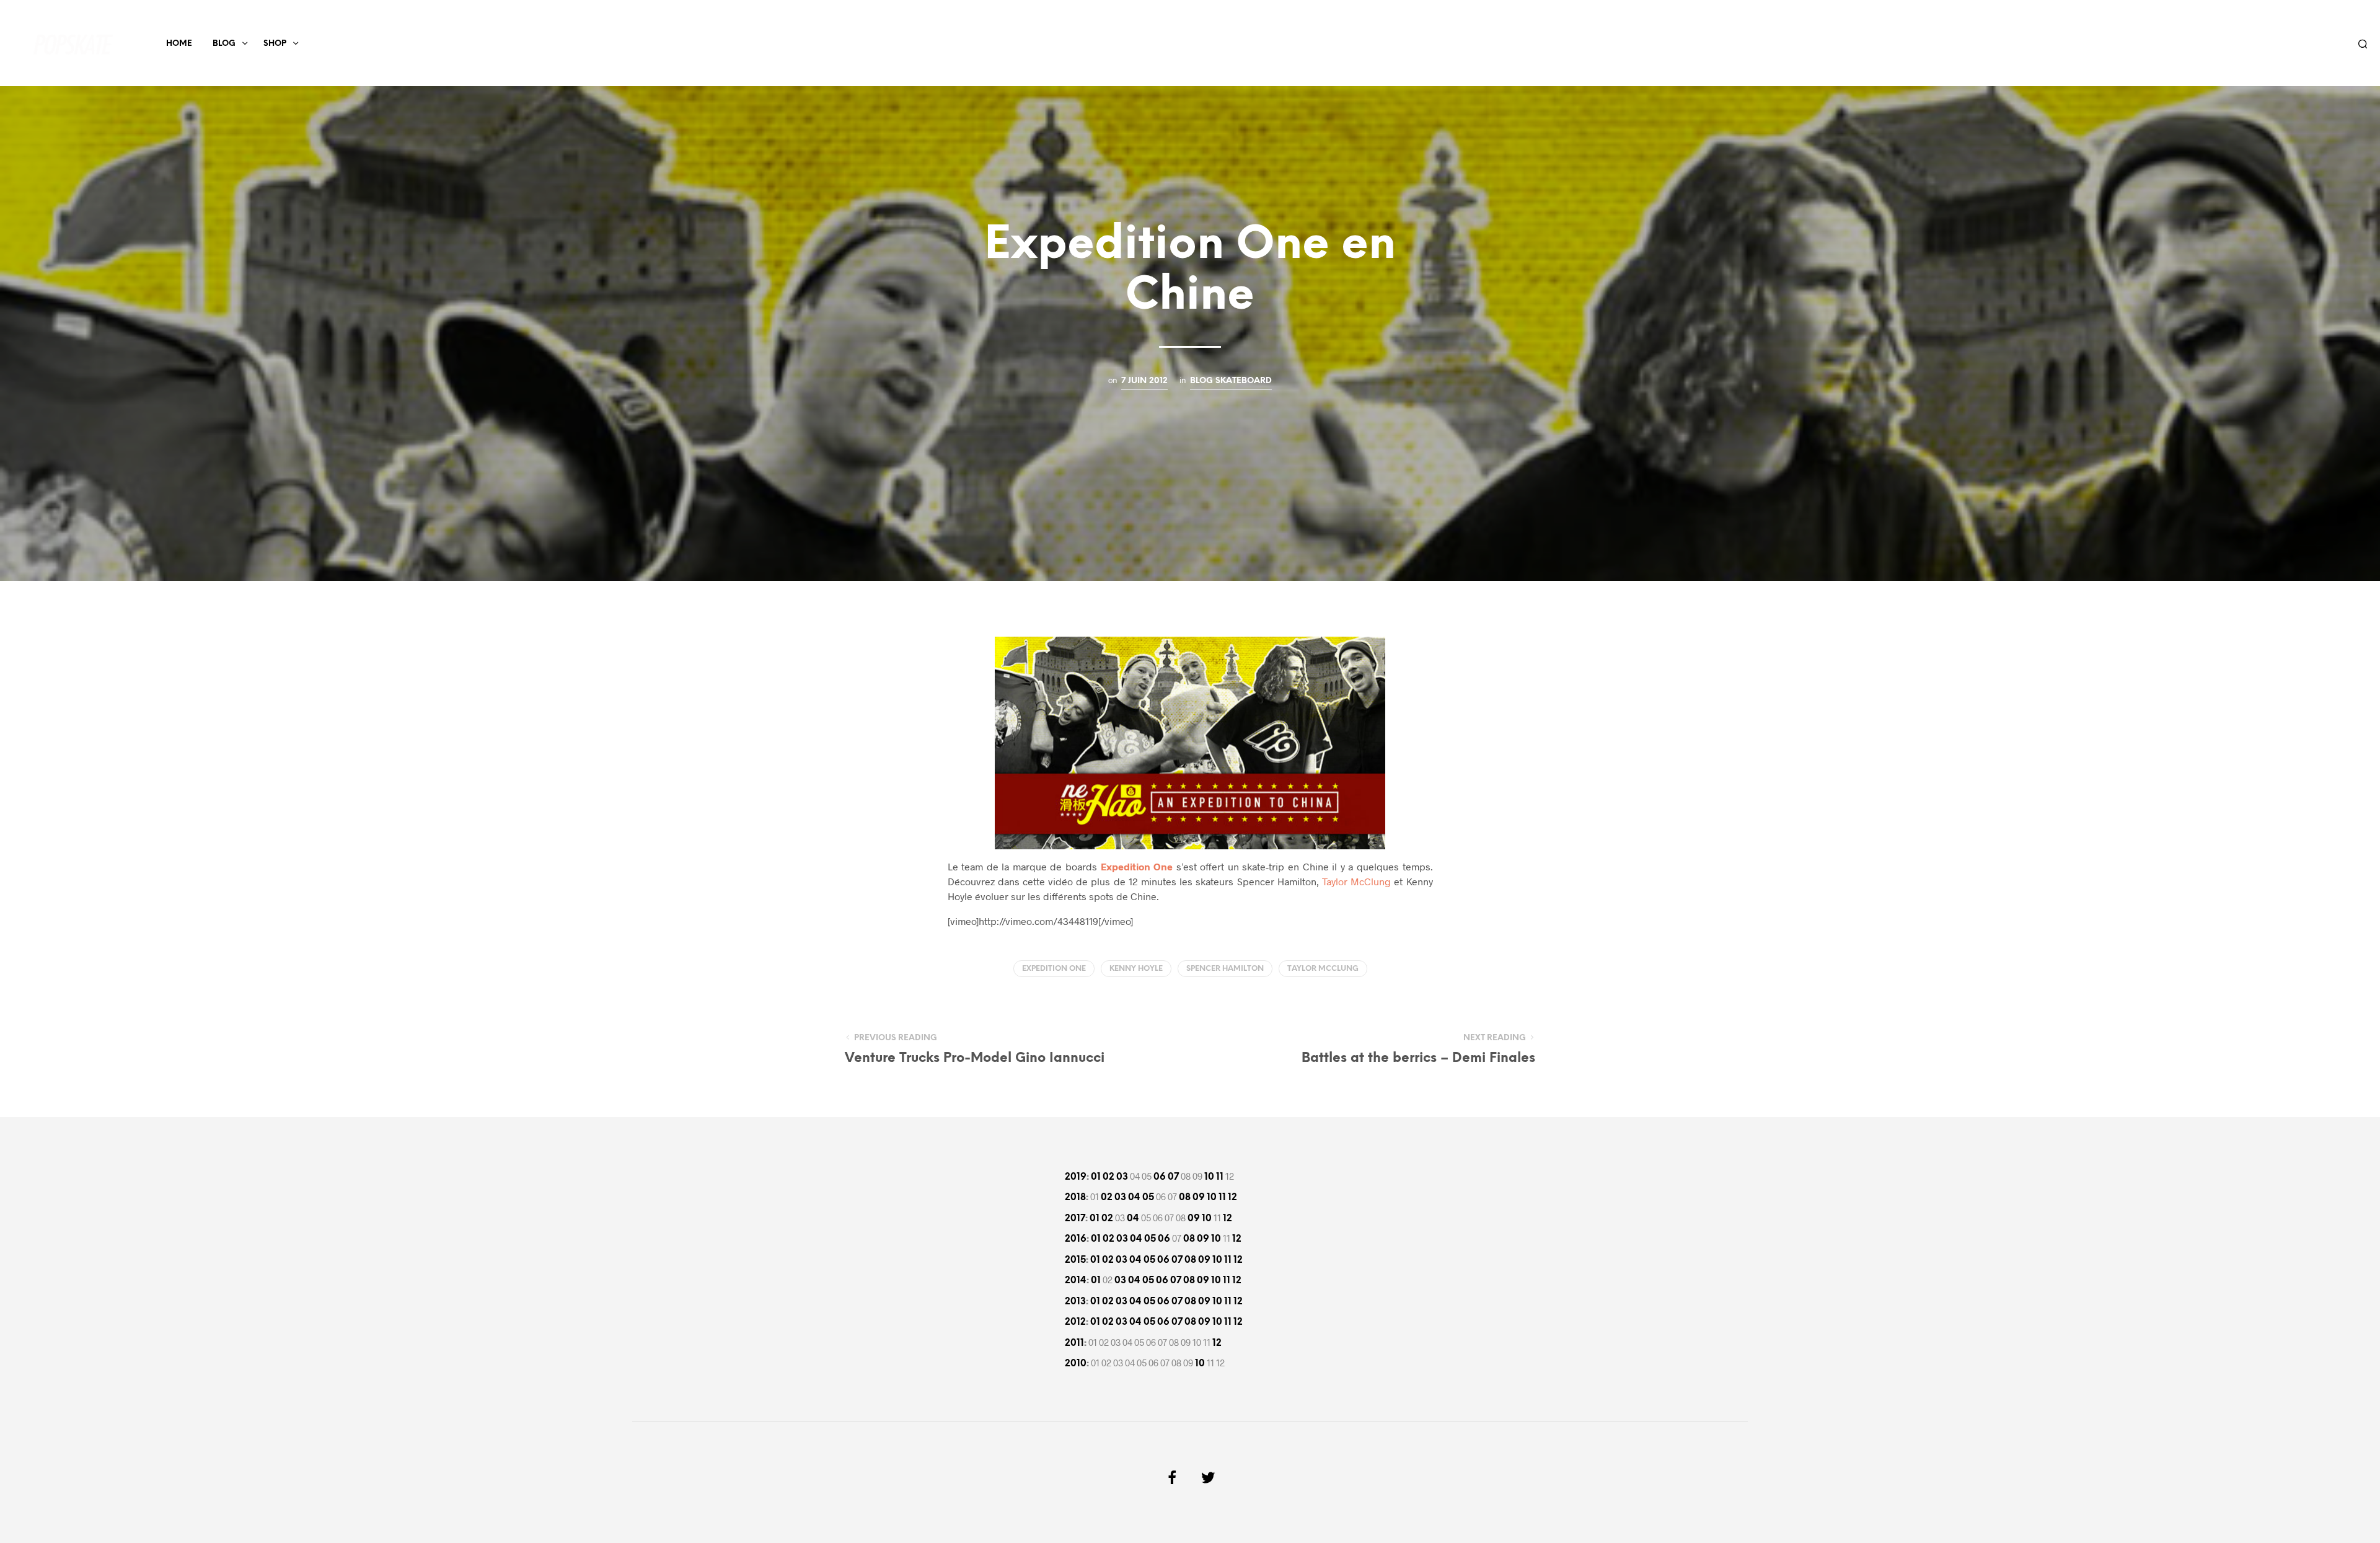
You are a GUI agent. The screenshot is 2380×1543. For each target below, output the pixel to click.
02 (1108, 1177)
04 (1134, 1198)
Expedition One (1054, 969)
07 (1173, 1177)
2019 (1076, 1177)
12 (1232, 1198)
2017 (1075, 1219)
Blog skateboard (1231, 381)
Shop (275, 44)
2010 (1076, 1364)
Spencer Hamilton (1225, 969)
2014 (1076, 1281)
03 (1122, 1177)
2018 (1075, 1198)
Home (179, 44)
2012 (1075, 1322)
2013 (1075, 1302)
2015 (1075, 1260)
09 (1199, 1198)
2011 (1074, 1343)
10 (1209, 1177)
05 (1148, 1198)
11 (1220, 1177)
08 (1185, 1198)
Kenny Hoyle (1136, 969)
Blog (224, 44)
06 (1160, 1177)
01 (1096, 1177)
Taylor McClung (1356, 881)
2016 (1076, 1239)
